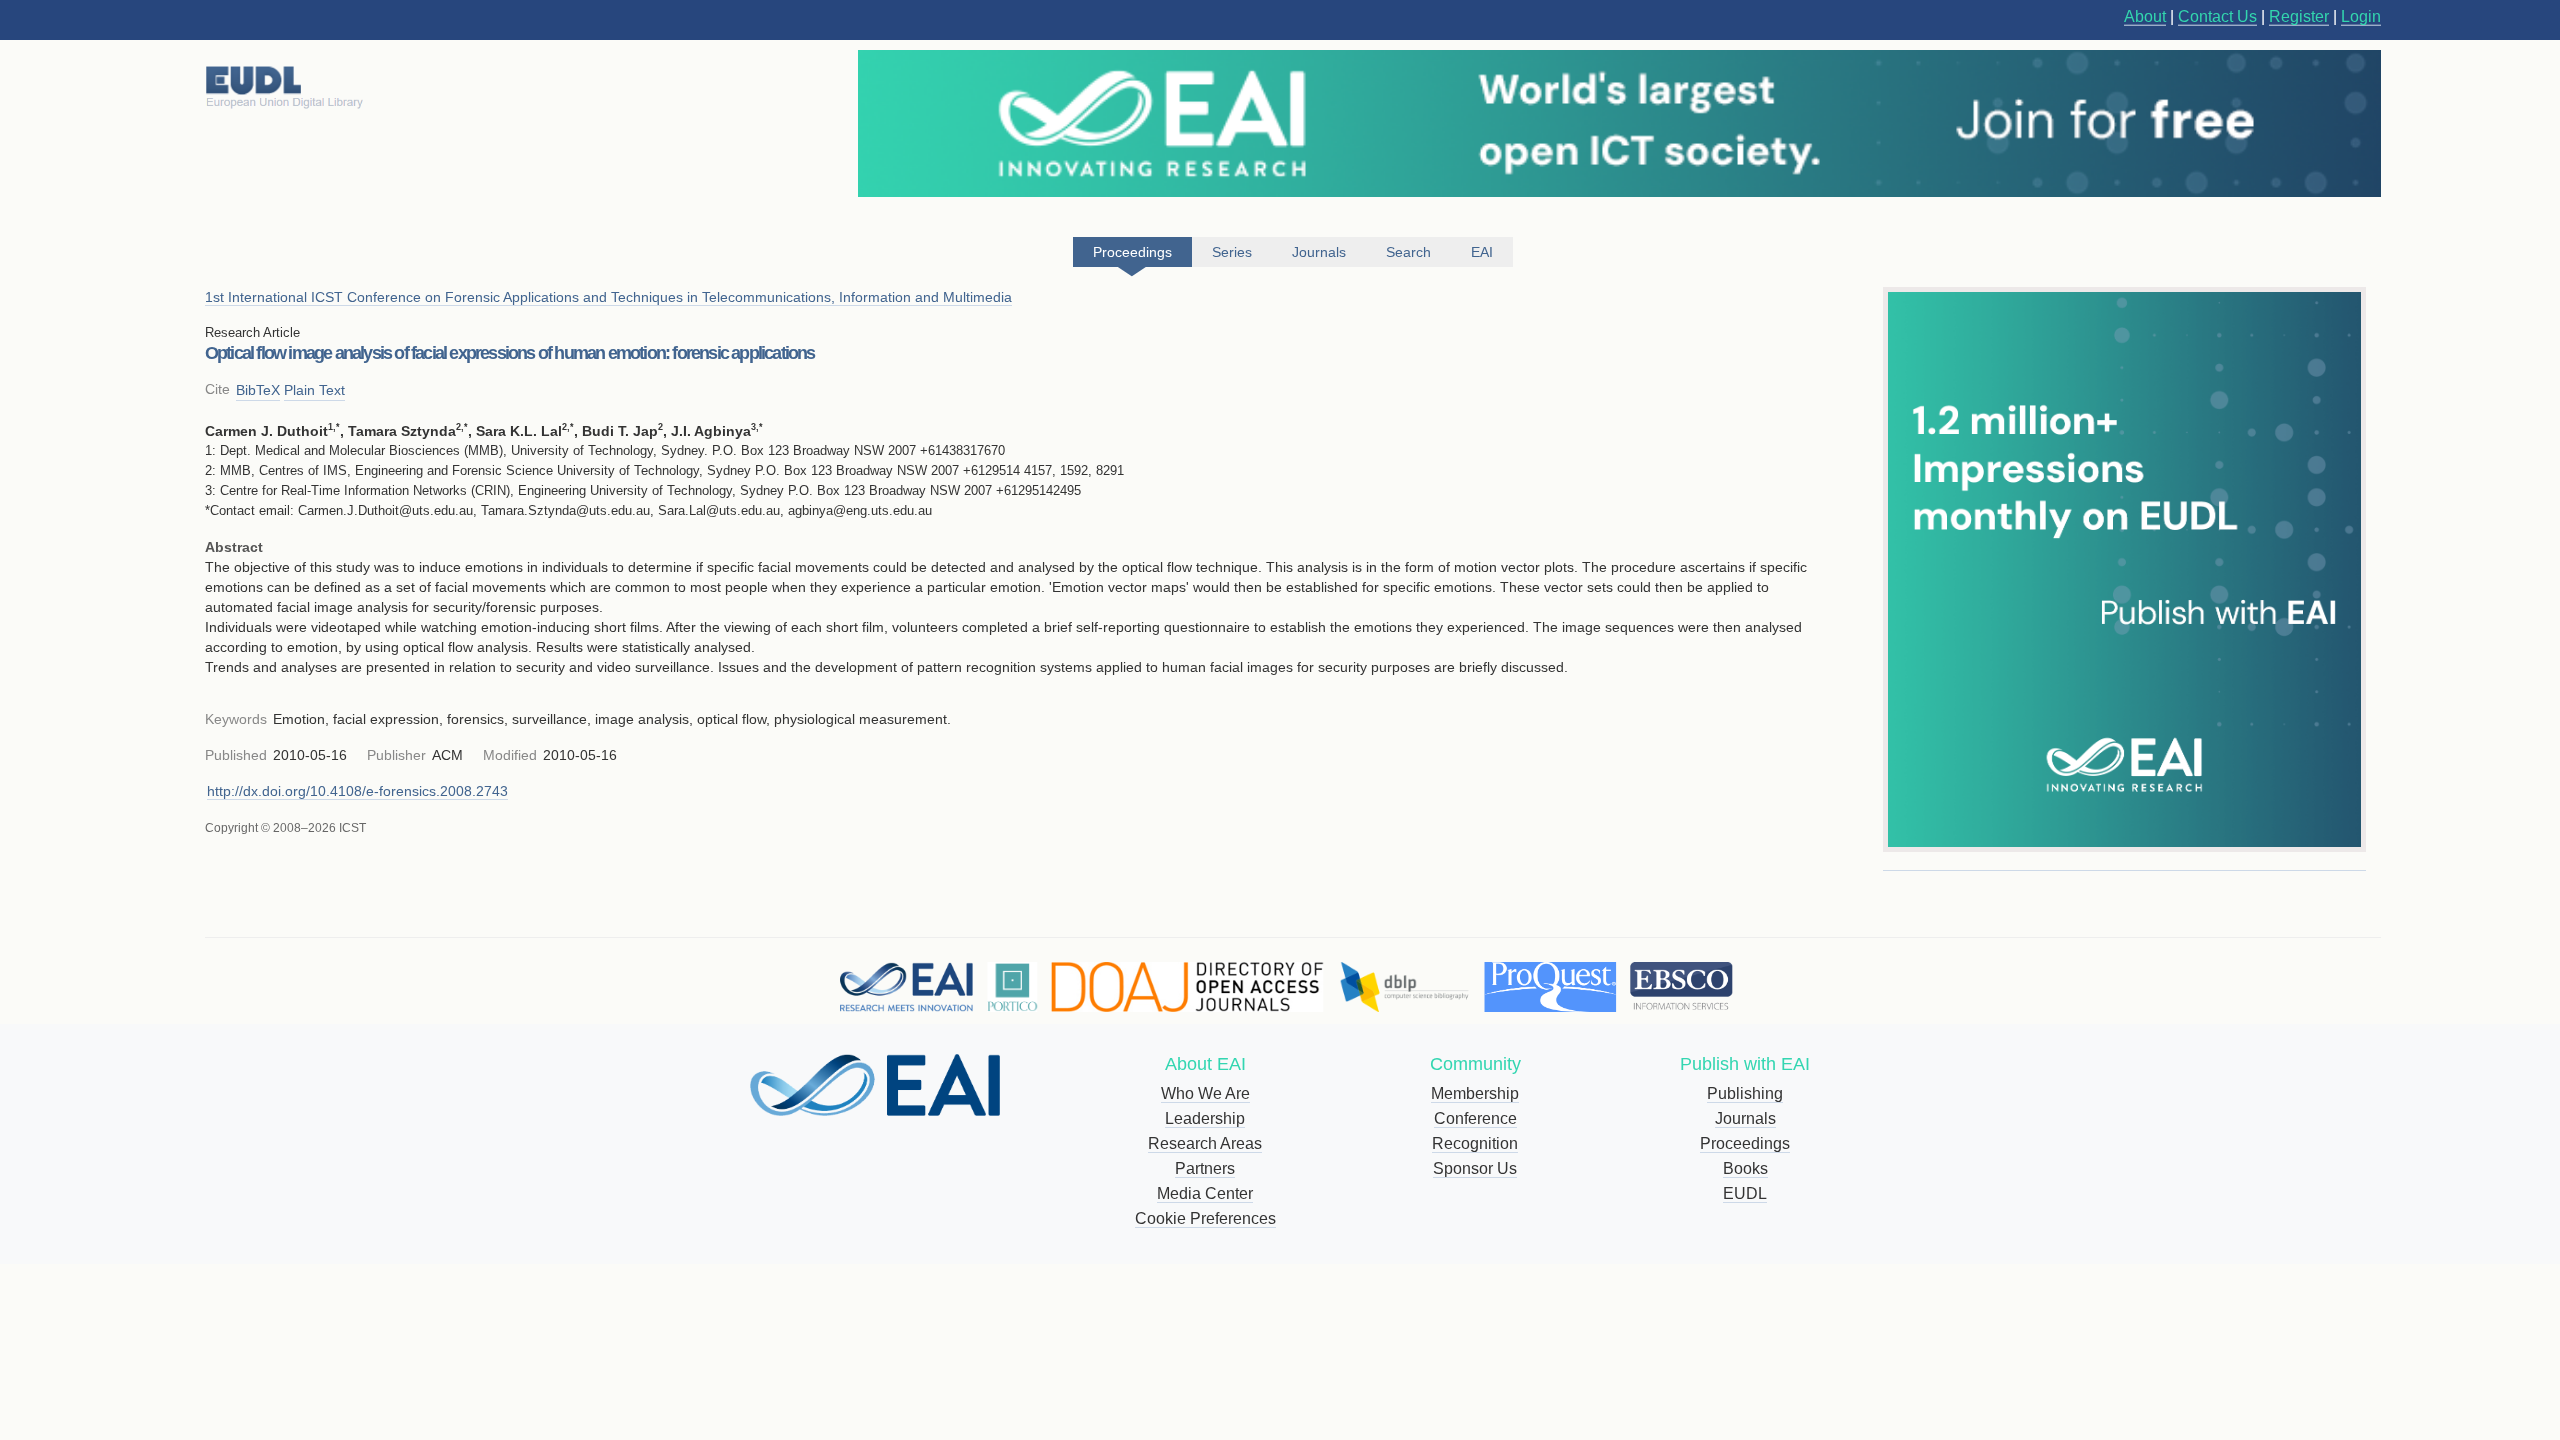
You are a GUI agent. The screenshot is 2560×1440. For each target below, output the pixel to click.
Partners (1205, 1168)
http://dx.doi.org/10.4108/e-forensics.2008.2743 (357, 791)
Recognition (1475, 1143)
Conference (1475, 1118)
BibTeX (258, 390)
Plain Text (314, 390)
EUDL (1745, 1193)
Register (2299, 16)
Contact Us (2217, 16)
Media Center (1205, 1193)
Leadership (1205, 1118)
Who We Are (1205, 1093)
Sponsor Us (1475, 1168)
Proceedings (1745, 1143)
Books (1745, 1168)
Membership (1475, 1093)
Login (2361, 16)
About (2145, 16)
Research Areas (1205, 1143)
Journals (1745, 1118)
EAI (1482, 252)
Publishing (1745, 1093)
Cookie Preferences (1205, 1218)
